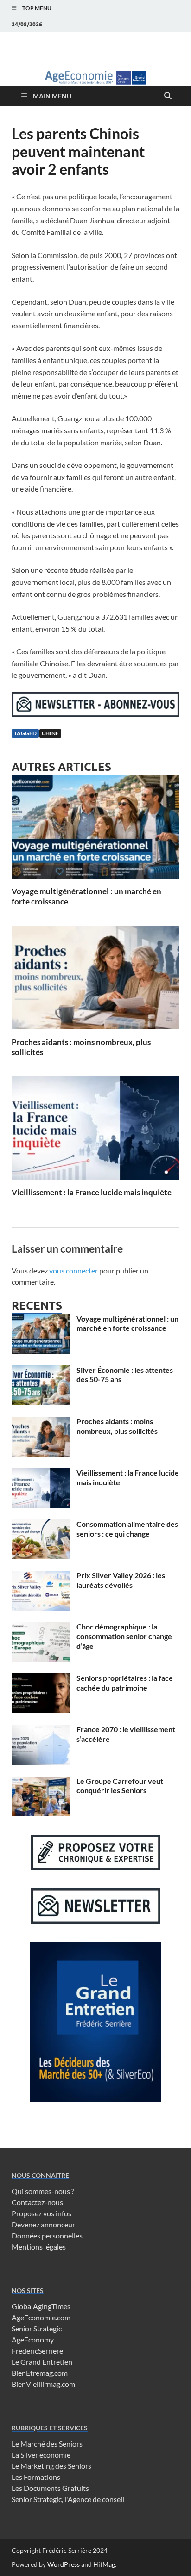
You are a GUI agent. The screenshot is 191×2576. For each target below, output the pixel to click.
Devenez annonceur (43, 2224)
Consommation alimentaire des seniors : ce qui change (127, 1529)
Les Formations (36, 2477)
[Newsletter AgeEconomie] (95, 714)
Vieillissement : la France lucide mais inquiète (92, 1192)
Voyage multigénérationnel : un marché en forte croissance (127, 1323)
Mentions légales (39, 2247)
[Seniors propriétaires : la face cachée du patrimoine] (41, 1679)
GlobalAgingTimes (41, 2306)
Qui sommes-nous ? (43, 2191)
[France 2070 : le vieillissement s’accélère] (41, 1730)
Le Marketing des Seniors (51, 2466)
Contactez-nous (37, 2202)
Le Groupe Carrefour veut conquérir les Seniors (120, 1786)
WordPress (64, 2564)
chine (50, 733)
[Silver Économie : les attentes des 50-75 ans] (41, 1371)
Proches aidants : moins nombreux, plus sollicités (117, 1426)
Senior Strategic (37, 2328)
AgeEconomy (33, 2339)
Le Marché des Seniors (47, 2444)
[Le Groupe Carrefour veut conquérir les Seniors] (41, 1782)
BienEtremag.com (40, 2373)
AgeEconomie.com (41, 2317)
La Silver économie (41, 2455)
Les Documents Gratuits (50, 2488)
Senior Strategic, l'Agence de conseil (68, 2499)
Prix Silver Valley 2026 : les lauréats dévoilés (121, 1580)
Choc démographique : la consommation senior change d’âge (124, 1636)
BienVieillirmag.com (43, 2384)
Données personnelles (47, 2235)
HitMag (104, 2564)
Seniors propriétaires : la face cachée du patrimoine (125, 1683)
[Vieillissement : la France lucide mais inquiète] (95, 1131)
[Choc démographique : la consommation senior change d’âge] (41, 1627)
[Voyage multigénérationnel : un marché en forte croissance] (95, 830)
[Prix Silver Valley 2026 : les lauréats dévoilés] (41, 1576)
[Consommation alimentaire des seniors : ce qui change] (41, 1525)
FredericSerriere (37, 2351)
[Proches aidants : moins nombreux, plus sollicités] (95, 980)
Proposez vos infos (41, 2213)
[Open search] (168, 96)
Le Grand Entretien (42, 2362)
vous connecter (73, 1270)
